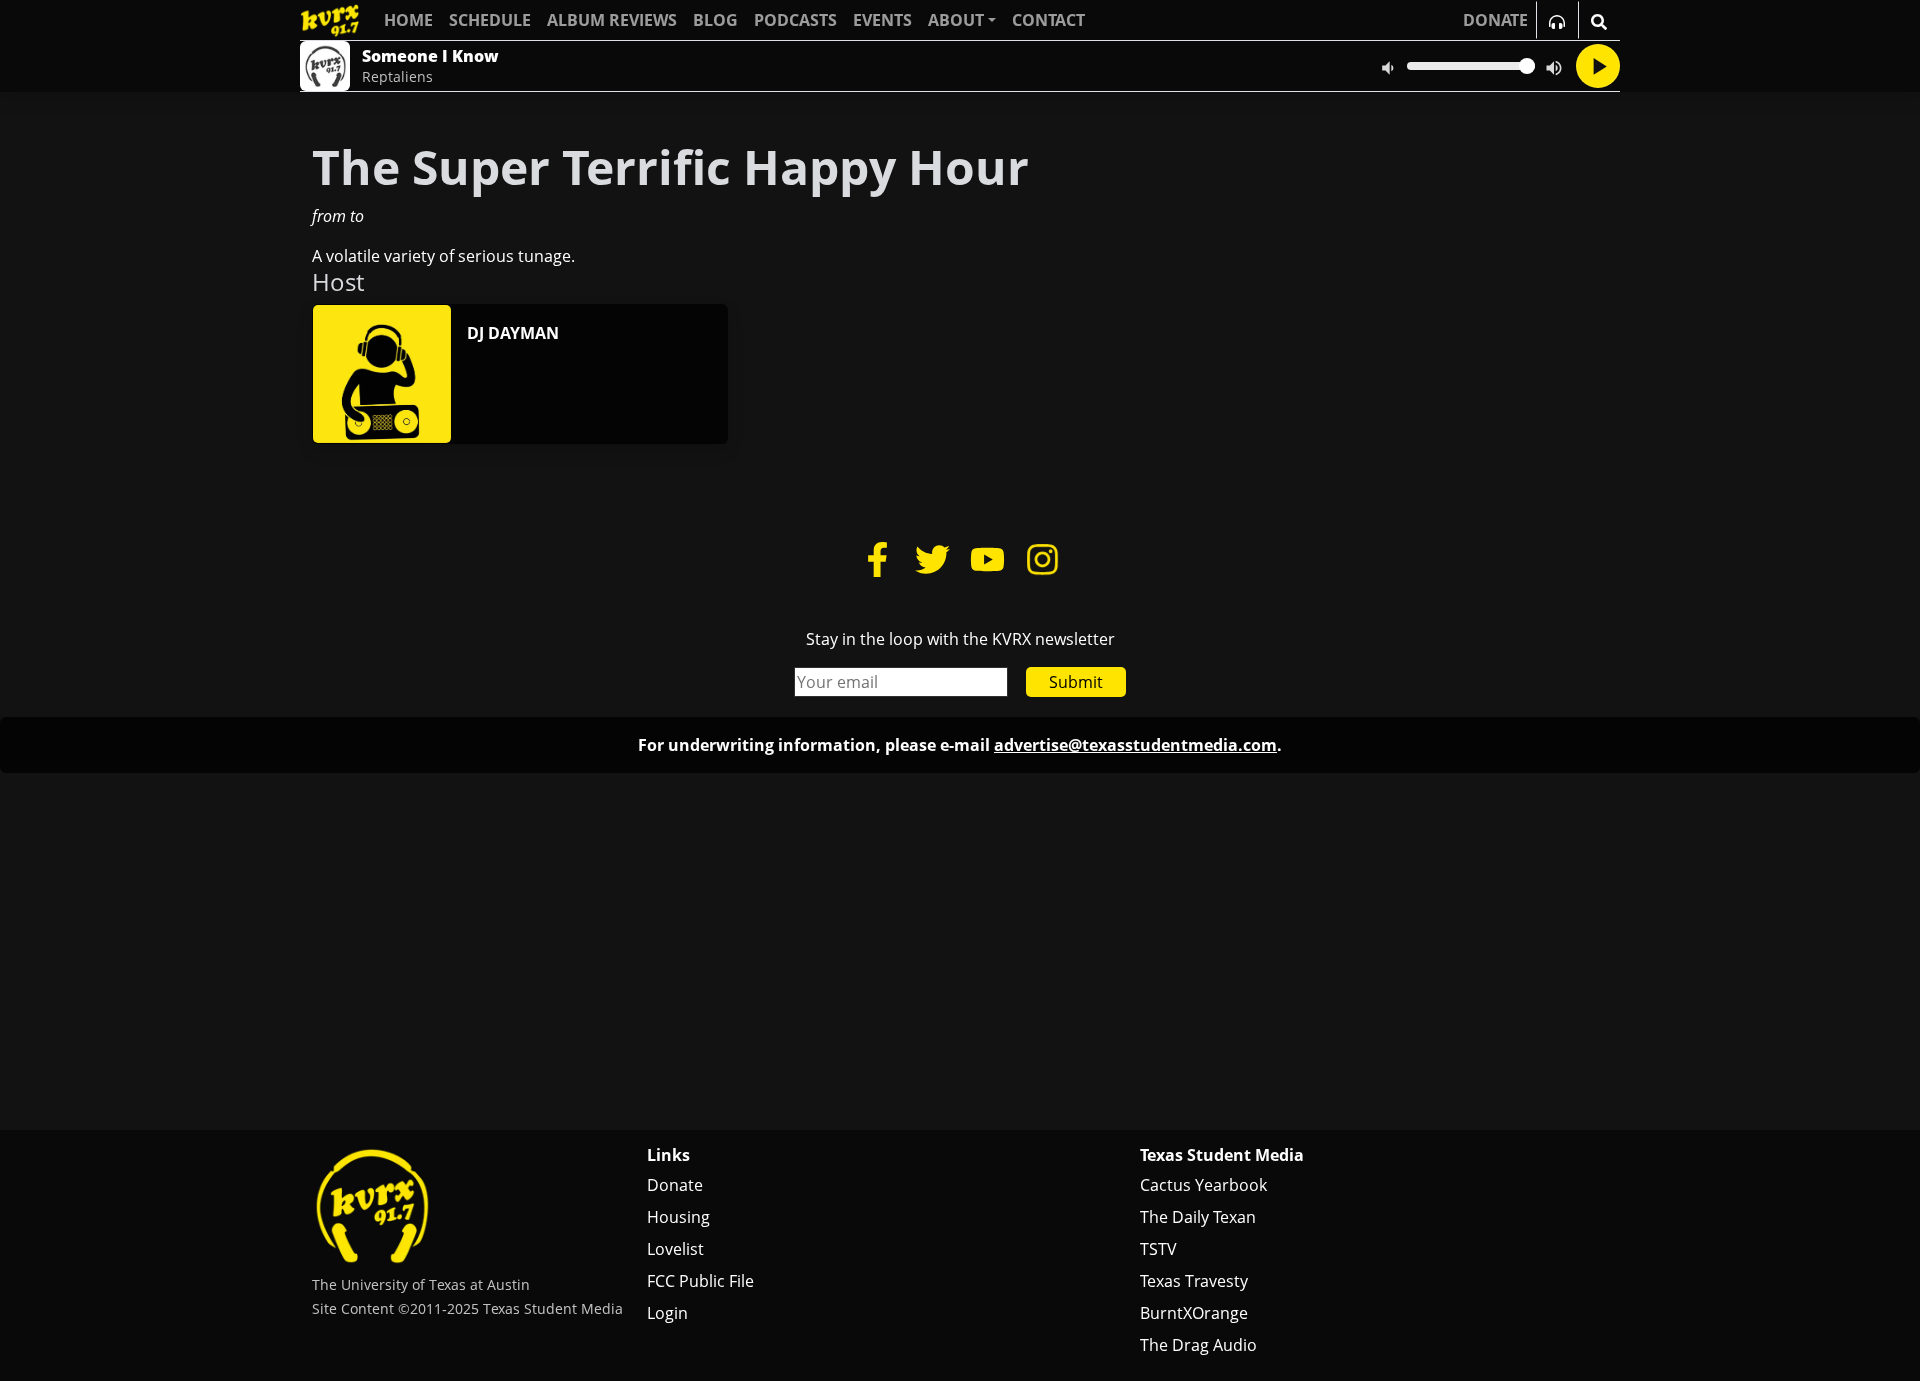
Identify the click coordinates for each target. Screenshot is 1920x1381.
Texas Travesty (1194, 1281)
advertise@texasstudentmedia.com (1135, 745)
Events (882, 20)
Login (667, 1313)
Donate (675, 1185)
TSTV (1158, 1249)
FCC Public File (700, 1281)
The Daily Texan (1198, 1217)
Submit (1076, 682)
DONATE (1495, 20)
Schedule (490, 20)
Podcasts (795, 20)
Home (408, 20)
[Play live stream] (1598, 66)
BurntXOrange (1194, 1313)
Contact (1048, 20)
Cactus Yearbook (1203, 1185)
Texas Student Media (1222, 1155)
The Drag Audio (1198, 1345)
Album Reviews (612, 20)
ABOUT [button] (956, 20)
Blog (715, 20)
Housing (678, 1217)
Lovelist (675, 1249)
